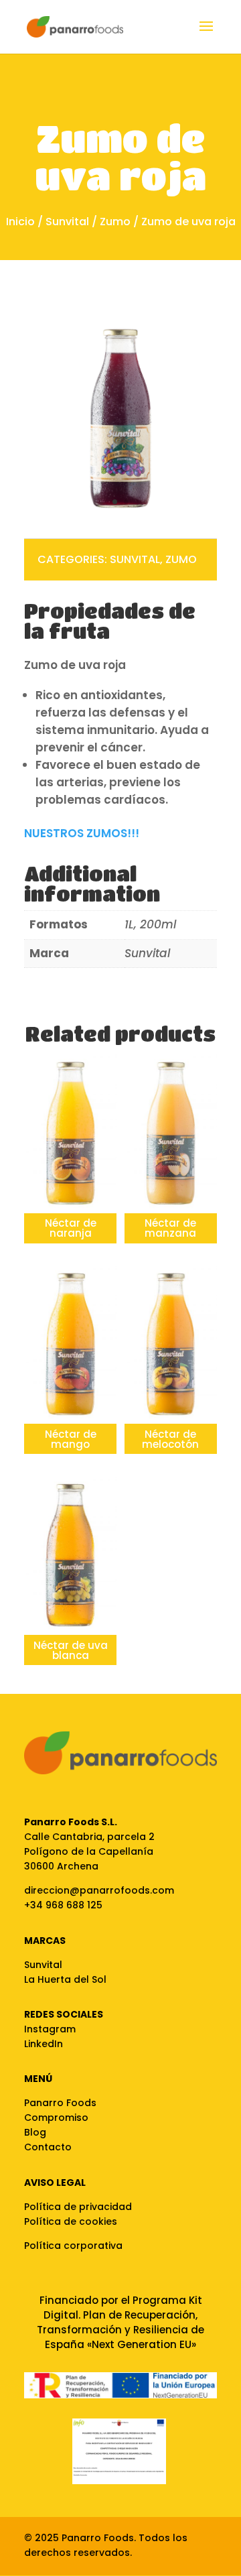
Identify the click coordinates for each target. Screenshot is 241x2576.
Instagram (50, 2029)
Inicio (20, 222)
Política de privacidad (78, 2207)
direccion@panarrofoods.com (99, 1890)
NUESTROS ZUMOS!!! (82, 833)
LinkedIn (44, 2044)
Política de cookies (71, 2221)
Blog (35, 2132)
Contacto (48, 2147)
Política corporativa (73, 2246)
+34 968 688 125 (63, 1905)
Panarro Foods (60, 2103)
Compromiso (56, 2118)
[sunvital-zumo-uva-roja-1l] (121, 514)
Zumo (115, 222)
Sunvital (67, 222)
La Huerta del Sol (65, 1979)
